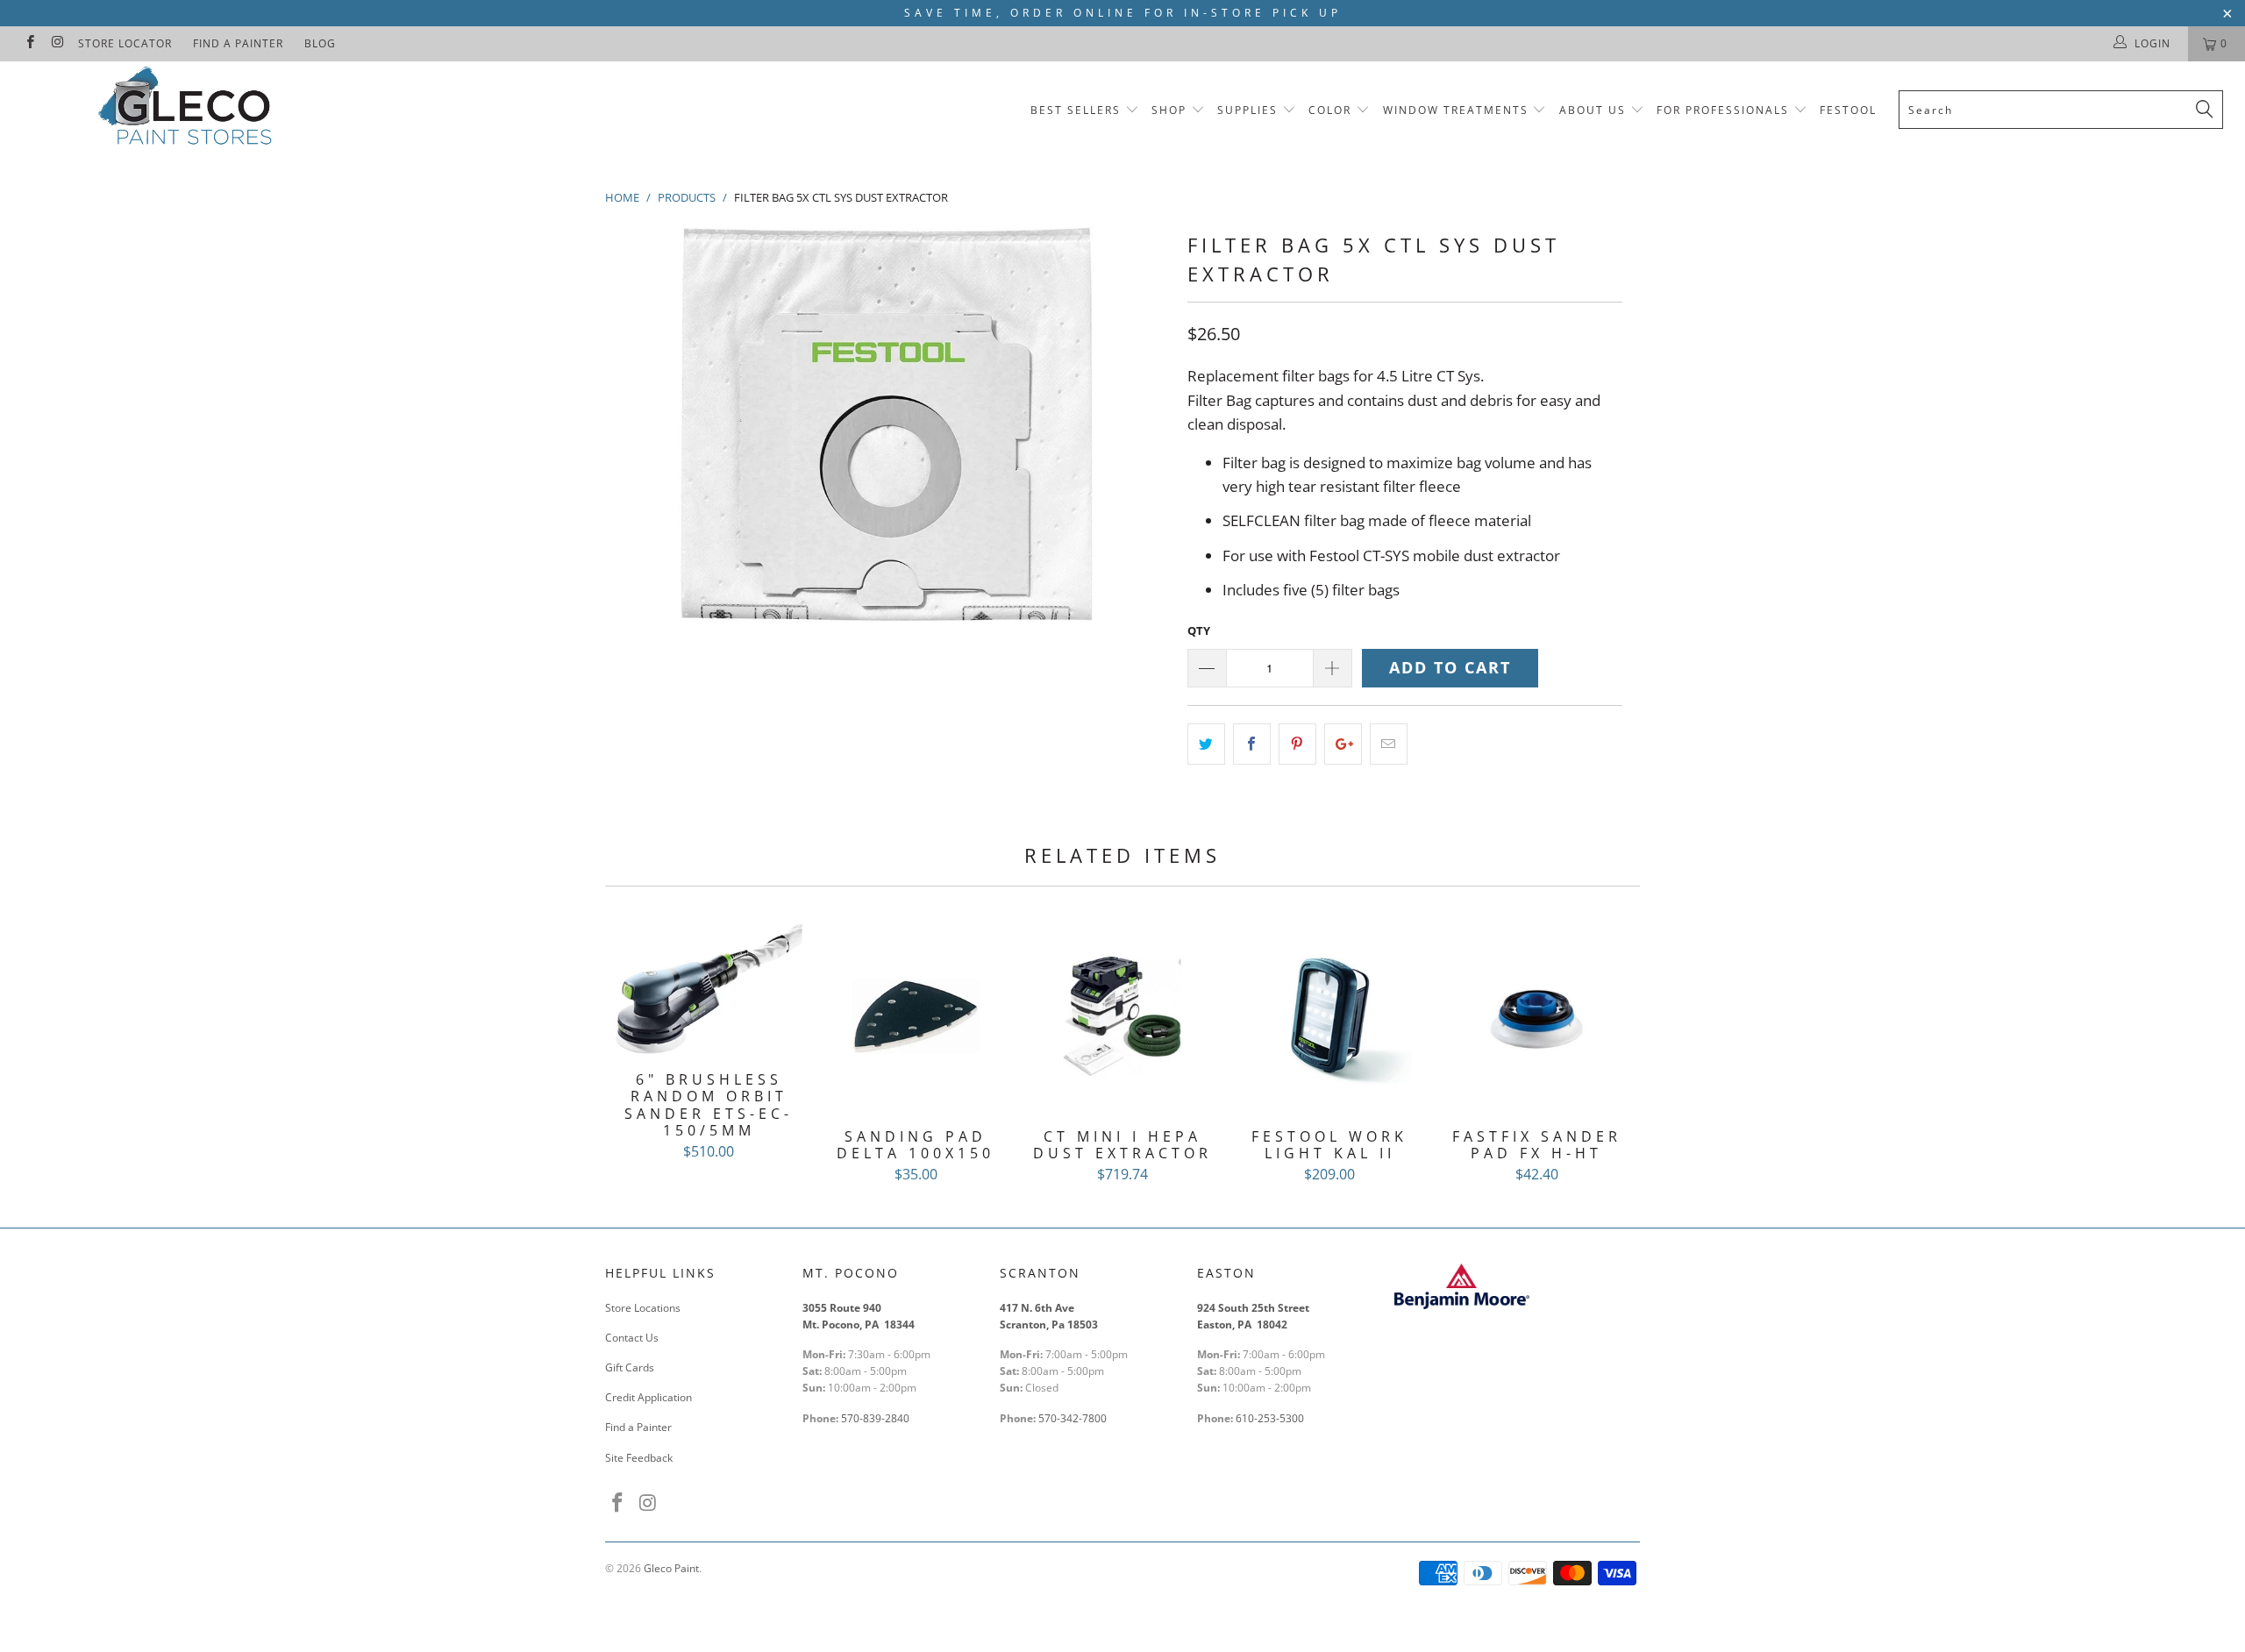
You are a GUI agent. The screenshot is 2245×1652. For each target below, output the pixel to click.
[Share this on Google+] (1343, 744)
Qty (1199, 630)
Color (1330, 110)
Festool (1848, 110)
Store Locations (643, 1308)
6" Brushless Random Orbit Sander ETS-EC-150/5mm (709, 988)
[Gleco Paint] (189, 109)
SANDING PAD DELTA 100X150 (916, 1016)
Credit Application (649, 1397)
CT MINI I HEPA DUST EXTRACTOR (1122, 1016)
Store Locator (125, 43)
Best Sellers (1076, 110)
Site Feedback (639, 1458)
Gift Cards (630, 1367)
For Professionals (1725, 110)
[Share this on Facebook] (1252, 744)
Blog (320, 43)
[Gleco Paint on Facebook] (29, 43)
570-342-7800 (1074, 1418)
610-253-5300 (1270, 1418)
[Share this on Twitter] (1206, 744)
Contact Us (632, 1338)
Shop (1169, 110)
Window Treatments (1456, 110)
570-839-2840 (875, 1418)
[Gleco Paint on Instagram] (57, 43)
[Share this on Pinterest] (1297, 744)
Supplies (1247, 110)
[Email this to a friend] (1389, 744)
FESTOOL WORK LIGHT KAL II (1329, 1016)
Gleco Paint (671, 1568)
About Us (1595, 110)
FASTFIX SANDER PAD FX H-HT (1536, 1016)
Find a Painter (238, 43)
